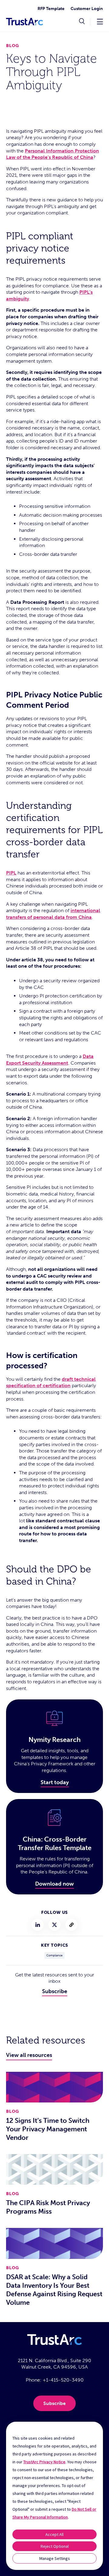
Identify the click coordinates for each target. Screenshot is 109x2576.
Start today (55, 1782)
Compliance (54, 1955)
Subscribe (55, 1991)
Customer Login (87, 9)
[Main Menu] (100, 21)
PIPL (11, 873)
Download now (54, 1884)
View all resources (29, 2055)
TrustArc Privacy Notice (44, 2462)
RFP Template (51, 9)
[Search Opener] (82, 22)
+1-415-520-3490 (63, 2380)
